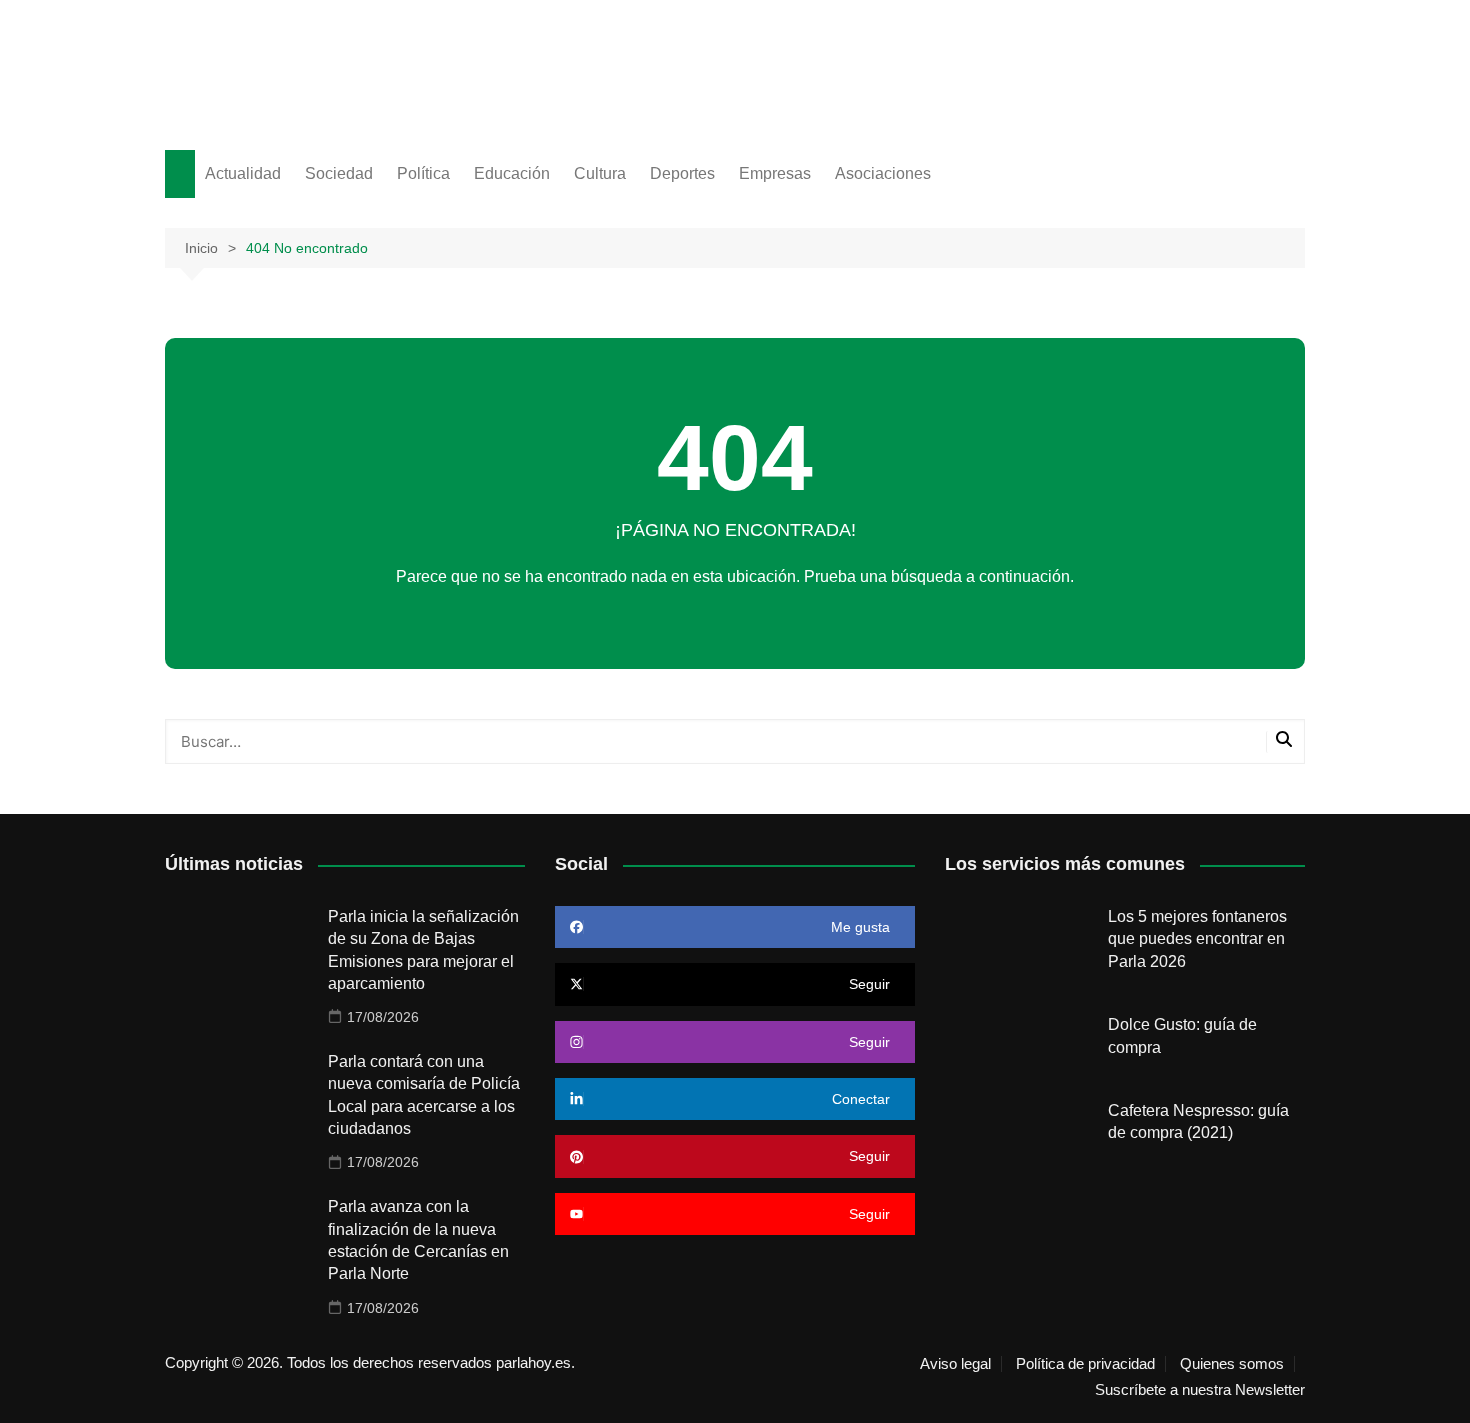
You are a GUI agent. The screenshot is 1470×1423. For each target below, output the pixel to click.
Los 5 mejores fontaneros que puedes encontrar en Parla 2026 (1197, 939)
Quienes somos (1232, 1364)
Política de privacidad (1085, 1364)
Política (423, 173)
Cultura (600, 173)
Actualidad (243, 173)
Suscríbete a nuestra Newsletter (1200, 1390)
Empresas (775, 173)
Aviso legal (955, 1364)
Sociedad (339, 173)
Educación (512, 173)
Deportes (682, 173)
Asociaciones (883, 173)
